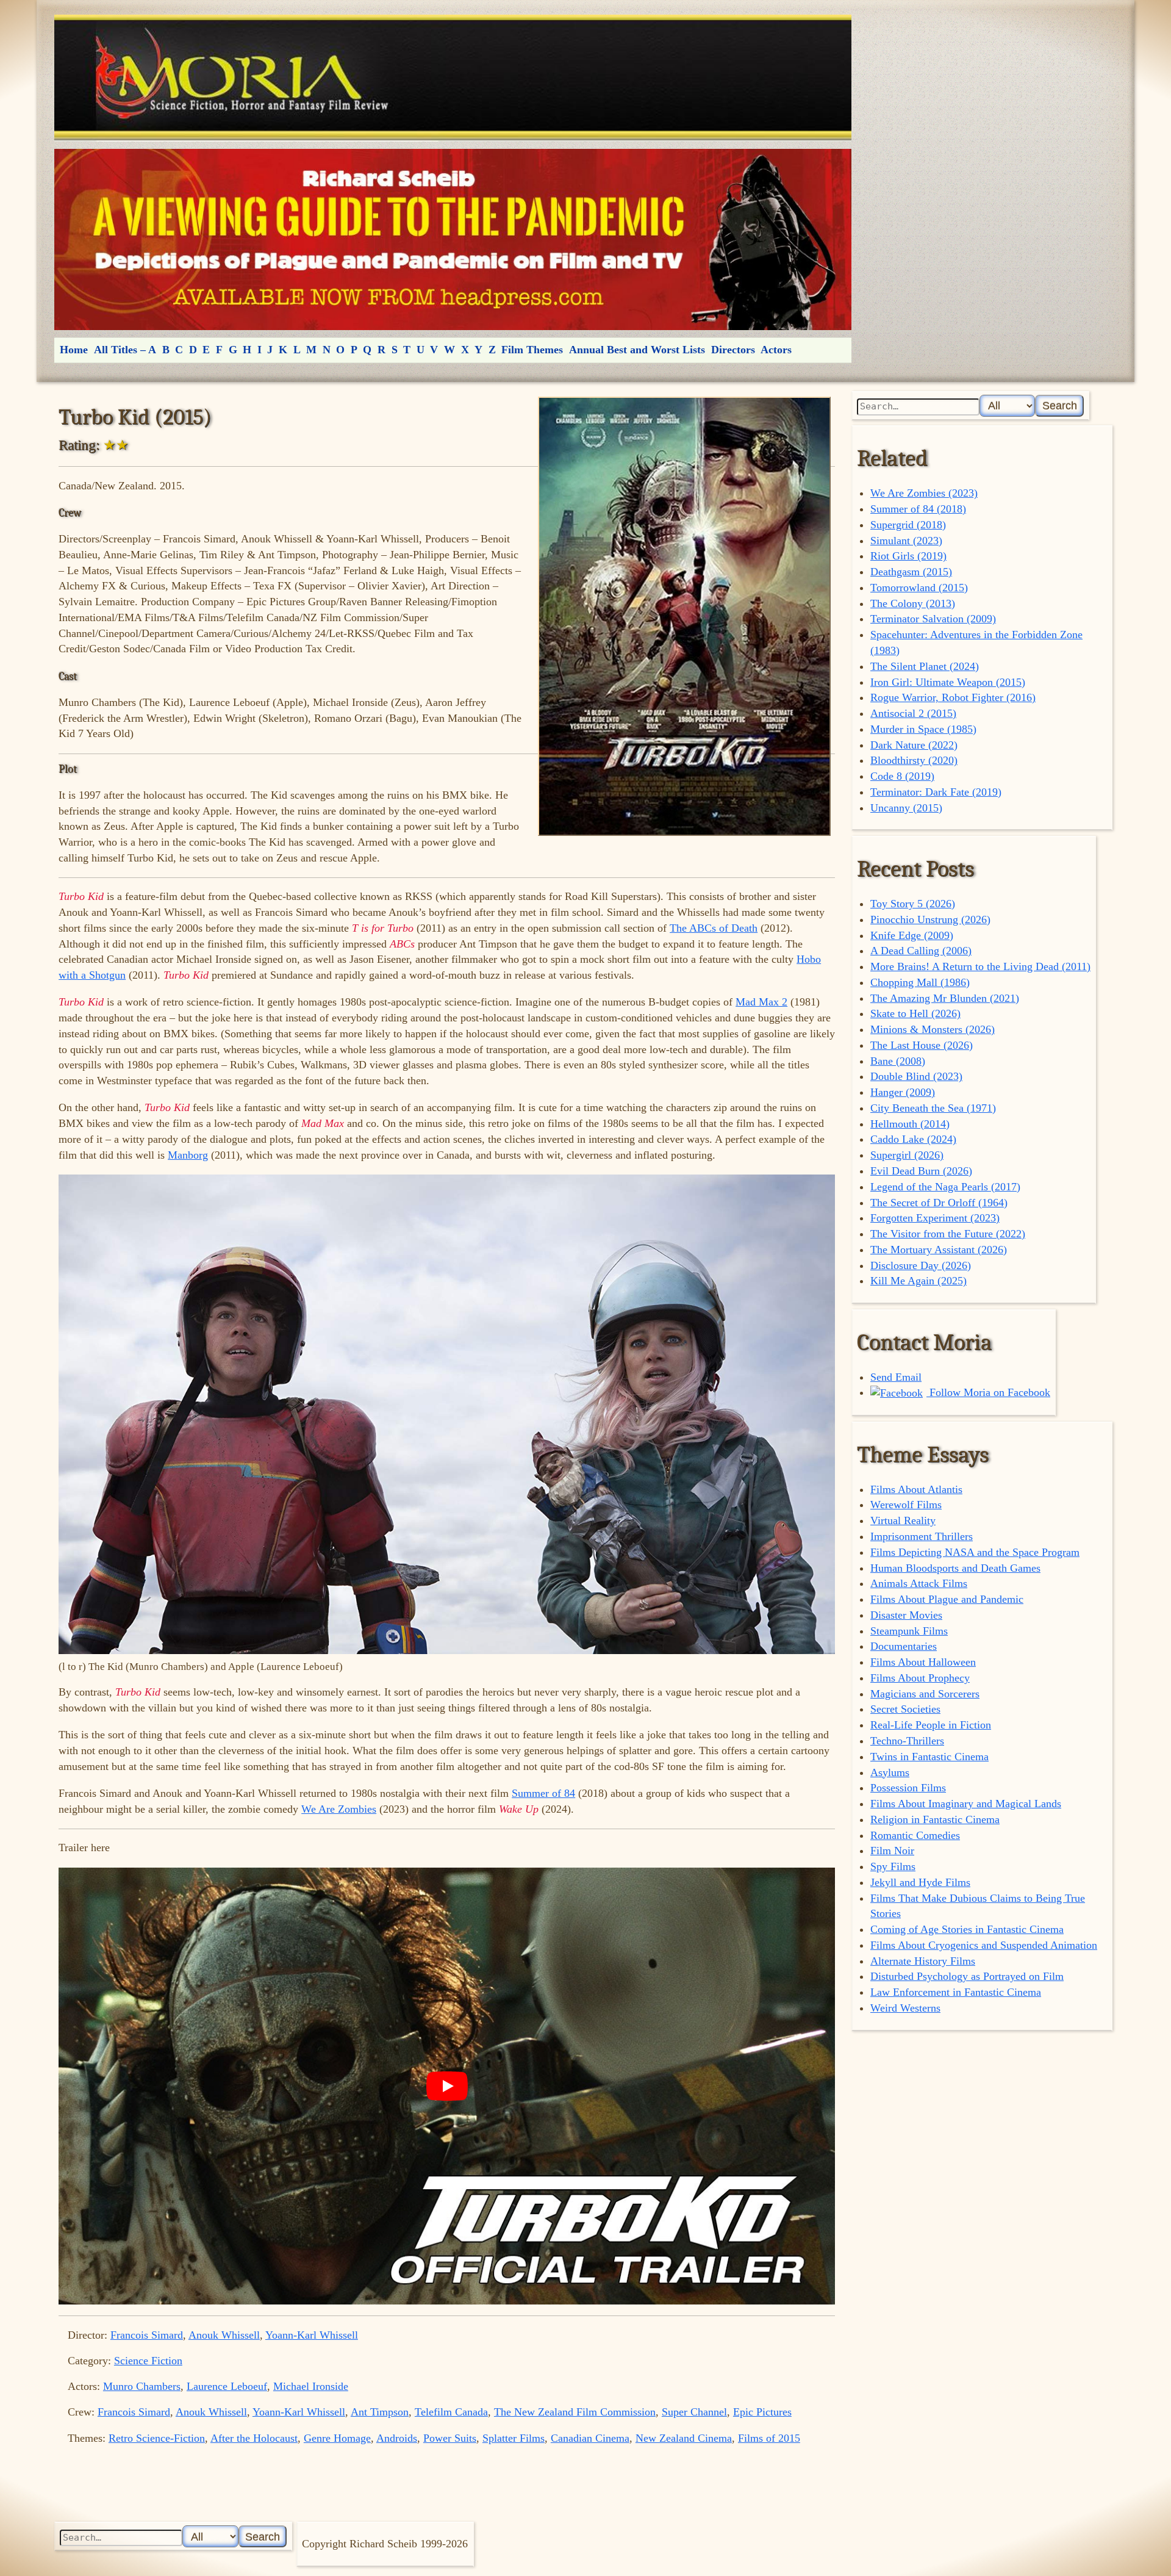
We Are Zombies (339, 1809)
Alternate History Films (923, 1961)
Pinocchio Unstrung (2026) (930, 919)
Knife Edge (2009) (912, 935)
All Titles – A (125, 350)
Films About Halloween (923, 1662)
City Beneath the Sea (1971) (933, 1108)
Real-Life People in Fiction (931, 1725)
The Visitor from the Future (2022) (948, 1234)
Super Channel (694, 2412)
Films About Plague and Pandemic (947, 1599)
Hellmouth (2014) (910, 1124)
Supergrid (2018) (908, 525)
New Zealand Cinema (684, 2438)
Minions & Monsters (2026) (933, 1029)
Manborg (188, 1155)
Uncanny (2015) (906, 808)
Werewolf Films (906, 1505)
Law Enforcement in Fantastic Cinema (956, 1992)
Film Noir (892, 1851)
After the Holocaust (254, 2438)
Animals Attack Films (919, 1583)
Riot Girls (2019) (908, 556)
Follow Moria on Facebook (988, 1392)
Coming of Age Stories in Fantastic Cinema (967, 1929)
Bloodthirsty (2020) (914, 760)
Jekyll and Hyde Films (920, 1882)
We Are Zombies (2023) (924, 493)
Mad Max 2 (761, 1002)
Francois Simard (147, 2335)
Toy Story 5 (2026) (913, 904)
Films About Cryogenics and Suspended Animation (984, 1945)
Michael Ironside (311, 2386)
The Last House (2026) (922, 1045)
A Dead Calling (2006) (921, 951)
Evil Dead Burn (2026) (921, 1171)
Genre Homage (337, 2438)
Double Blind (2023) (916, 1076)
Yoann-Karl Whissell (312, 2335)
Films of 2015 (769, 2438)
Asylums (890, 1772)
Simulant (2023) (906, 541)
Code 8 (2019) (902, 776)
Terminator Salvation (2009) (933, 619)
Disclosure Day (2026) (921, 1265)
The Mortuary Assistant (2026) (939, 1250)
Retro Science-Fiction (157, 2438)
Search (1060, 405)
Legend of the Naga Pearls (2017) (945, 1187)
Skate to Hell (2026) (915, 1013)
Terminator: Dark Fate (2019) (936, 792)
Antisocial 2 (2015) (913, 713)
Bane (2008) (898, 1061)
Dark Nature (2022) (914, 745)
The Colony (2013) (913, 603)
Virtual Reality (903, 1520)
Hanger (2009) (903, 1092)
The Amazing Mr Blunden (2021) (945, 998)
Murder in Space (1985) (923, 729)
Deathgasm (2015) (911, 572)
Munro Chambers (142, 2386)
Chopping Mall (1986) (920, 982)
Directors (733, 350)
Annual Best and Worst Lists (637, 350)
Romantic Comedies (915, 1835)
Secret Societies (905, 1709)
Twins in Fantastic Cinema (929, 1757)
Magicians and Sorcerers (925, 1694)
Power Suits (450, 2438)
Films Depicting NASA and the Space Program (975, 1552)
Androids (397, 2438)
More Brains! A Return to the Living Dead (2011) (980, 966)
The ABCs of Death (714, 928)
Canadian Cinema (590, 2438)
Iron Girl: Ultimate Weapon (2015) (948, 682)
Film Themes (532, 350)
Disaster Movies (906, 1615)
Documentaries (904, 1646)
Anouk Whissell (224, 2335)
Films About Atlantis (916, 1489)
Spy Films (893, 1866)
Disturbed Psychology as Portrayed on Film (967, 1976)
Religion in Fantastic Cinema (935, 1819)
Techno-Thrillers (907, 1741)
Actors (776, 350)
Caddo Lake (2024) (913, 1139)
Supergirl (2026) (907, 1155)
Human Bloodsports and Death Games (955, 1568)
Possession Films (908, 1788)
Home (74, 350)
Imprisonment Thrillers (922, 1536)
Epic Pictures (762, 2412)
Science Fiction (148, 2361)
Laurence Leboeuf (227, 2386)
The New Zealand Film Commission (575, 2412)
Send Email (896, 1377)
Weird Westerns (905, 2008)
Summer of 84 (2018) (918, 509)
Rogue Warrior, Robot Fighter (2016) (953, 697)
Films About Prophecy (920, 1678)
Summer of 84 (543, 1793)
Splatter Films (514, 2438)
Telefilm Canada (451, 2412)
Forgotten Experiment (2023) (935, 1218)
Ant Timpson (380, 2412)
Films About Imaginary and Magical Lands (966, 1804)
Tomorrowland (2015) (919, 588)
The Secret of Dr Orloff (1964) (939, 1203)
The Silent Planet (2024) (925, 666)
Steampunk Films (909, 1631)
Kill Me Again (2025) (919, 1281)
